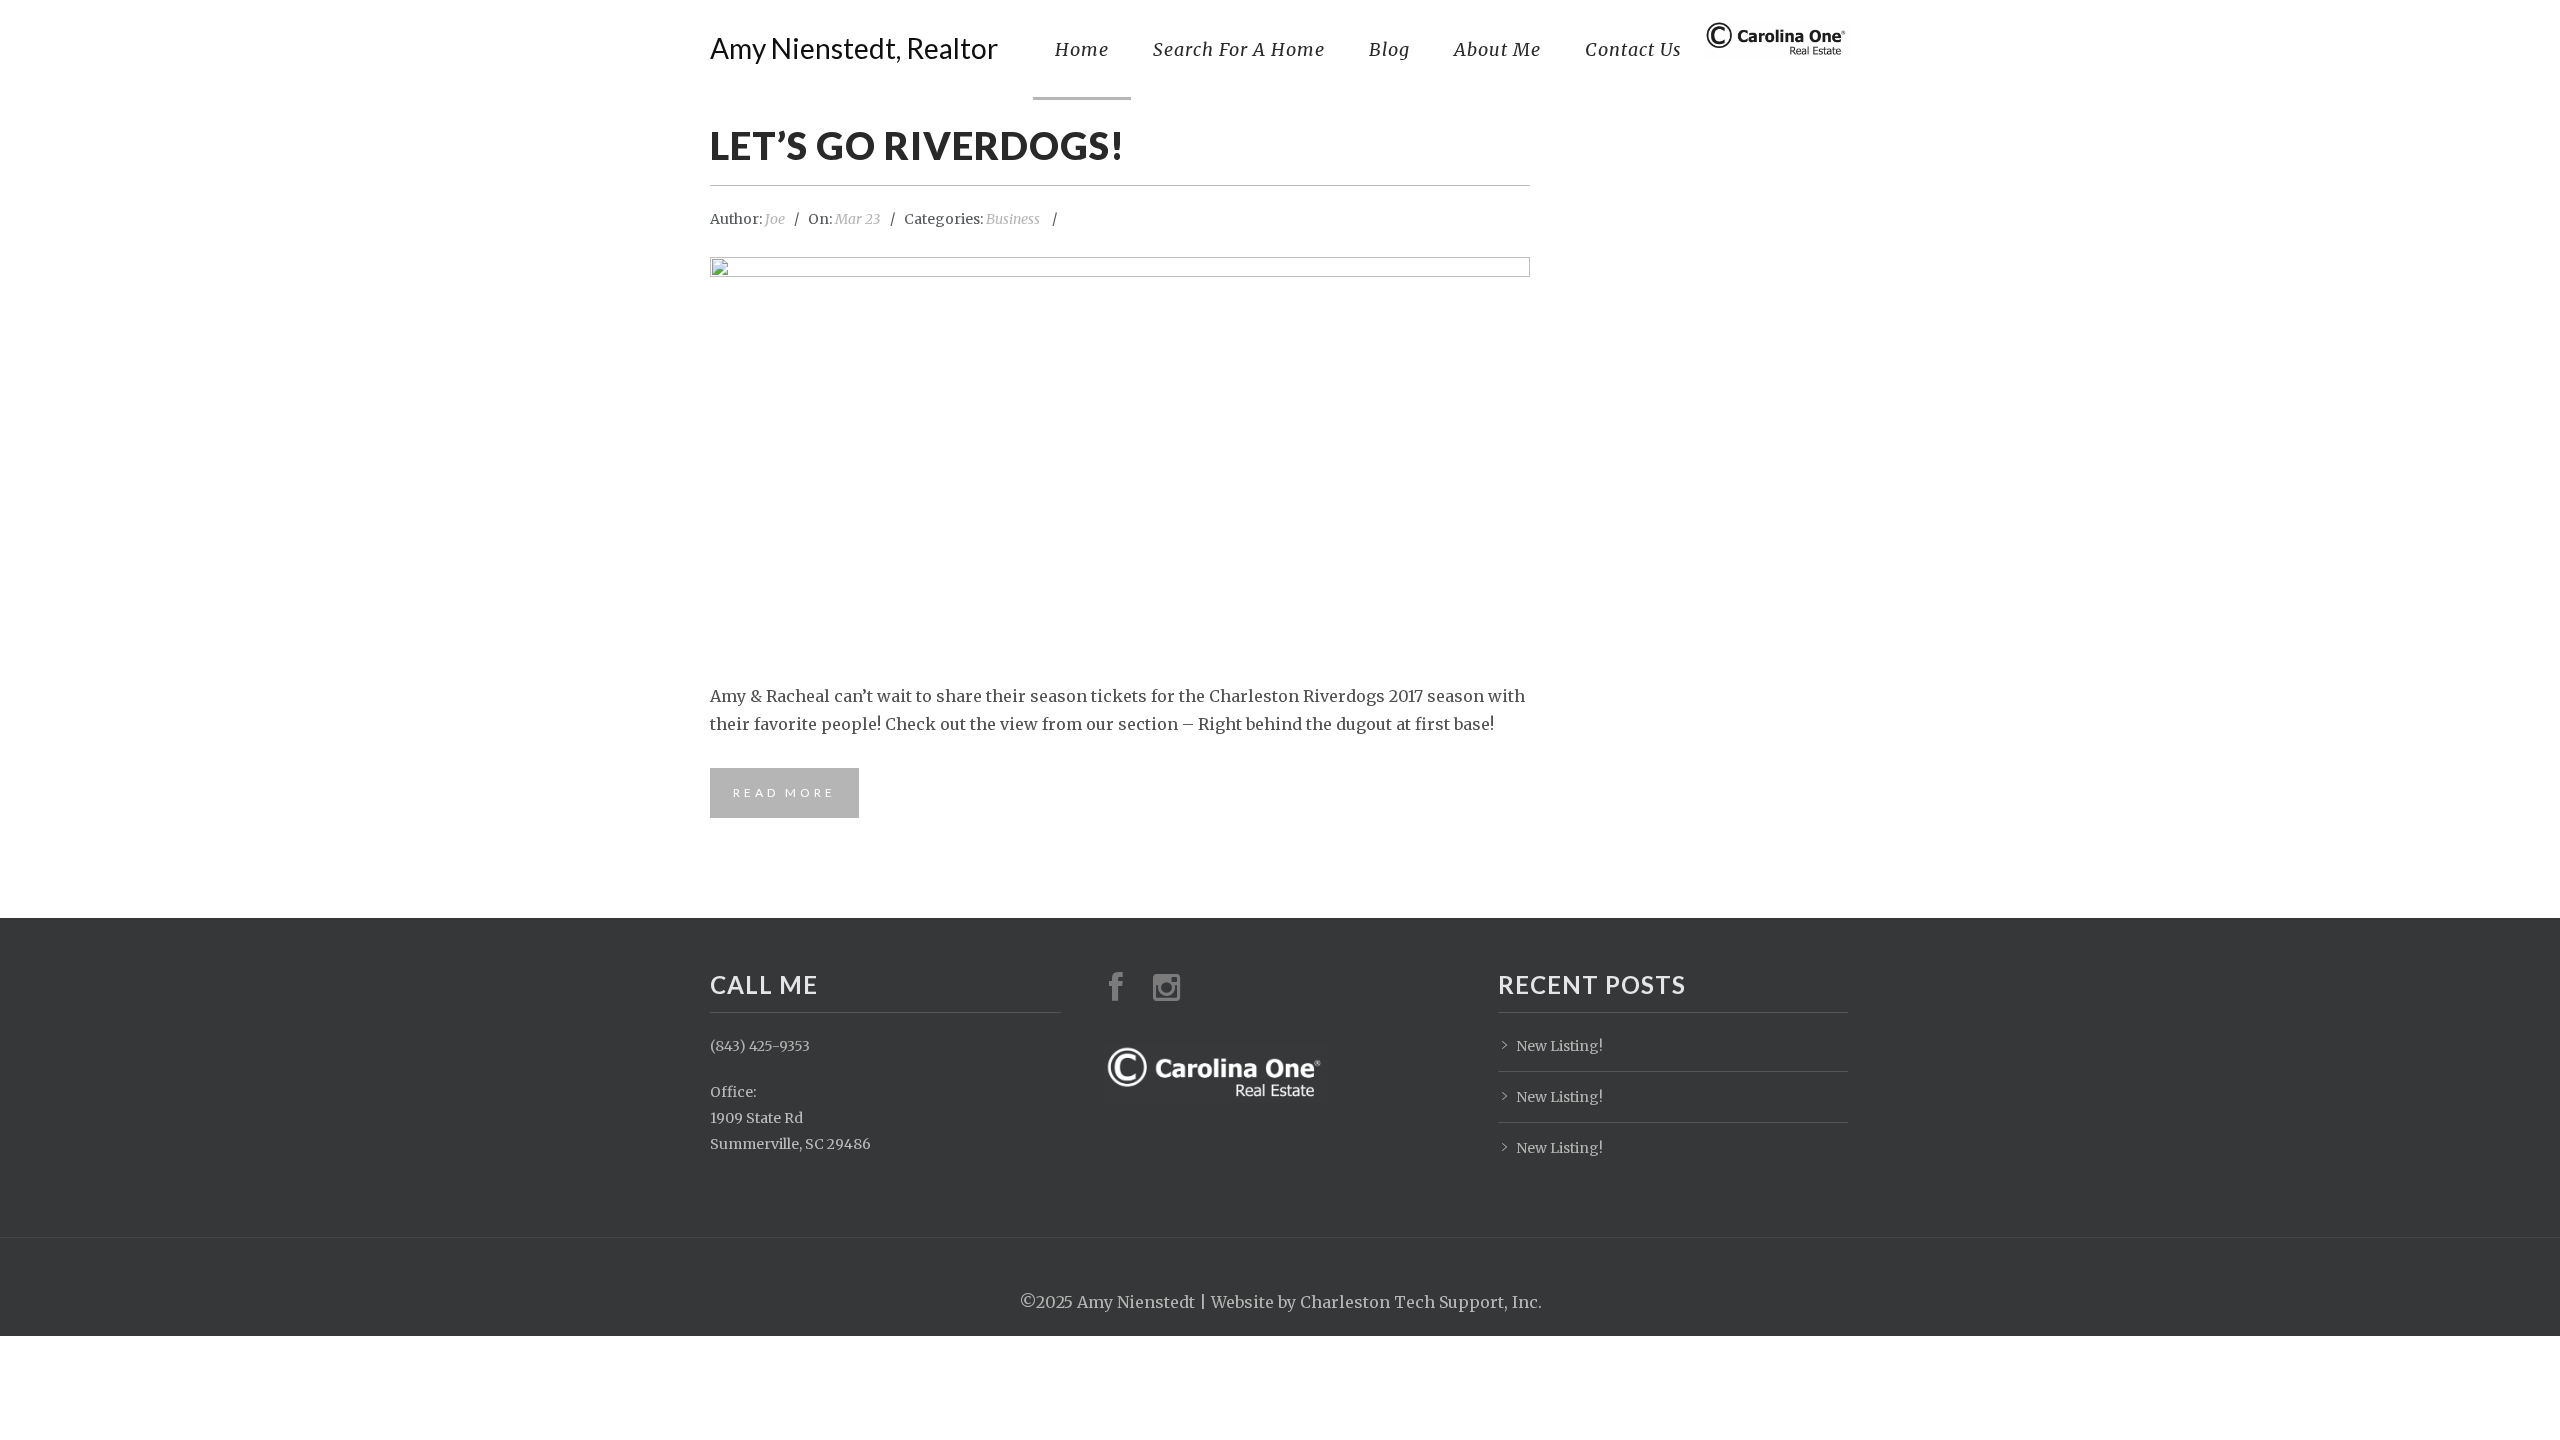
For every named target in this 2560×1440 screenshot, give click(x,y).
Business (1013, 219)
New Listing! (1559, 1046)
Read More (784, 792)
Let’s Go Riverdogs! (917, 145)
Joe (775, 219)
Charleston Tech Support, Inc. (1421, 1302)
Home (1082, 49)
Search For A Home (1239, 49)
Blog (1389, 49)
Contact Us (1633, 49)
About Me (1497, 49)
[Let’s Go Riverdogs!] (1120, 457)
